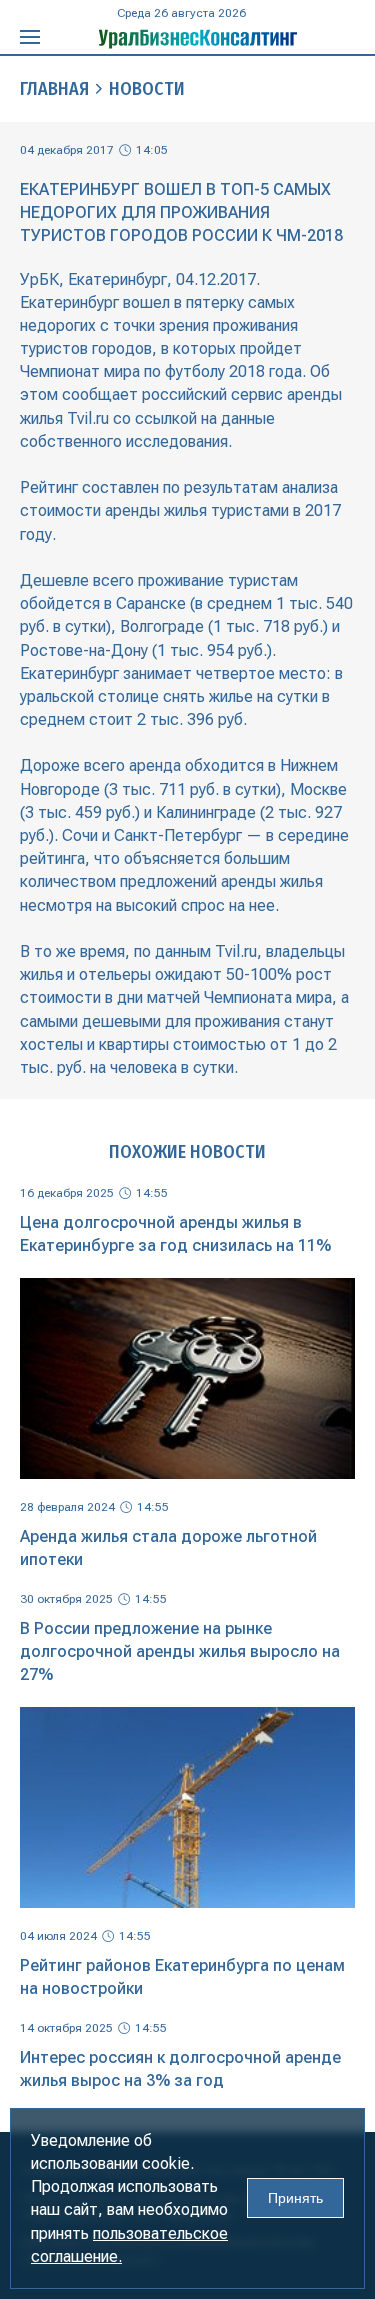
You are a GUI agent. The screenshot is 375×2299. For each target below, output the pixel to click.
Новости (147, 89)
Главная (54, 89)
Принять (295, 2198)
